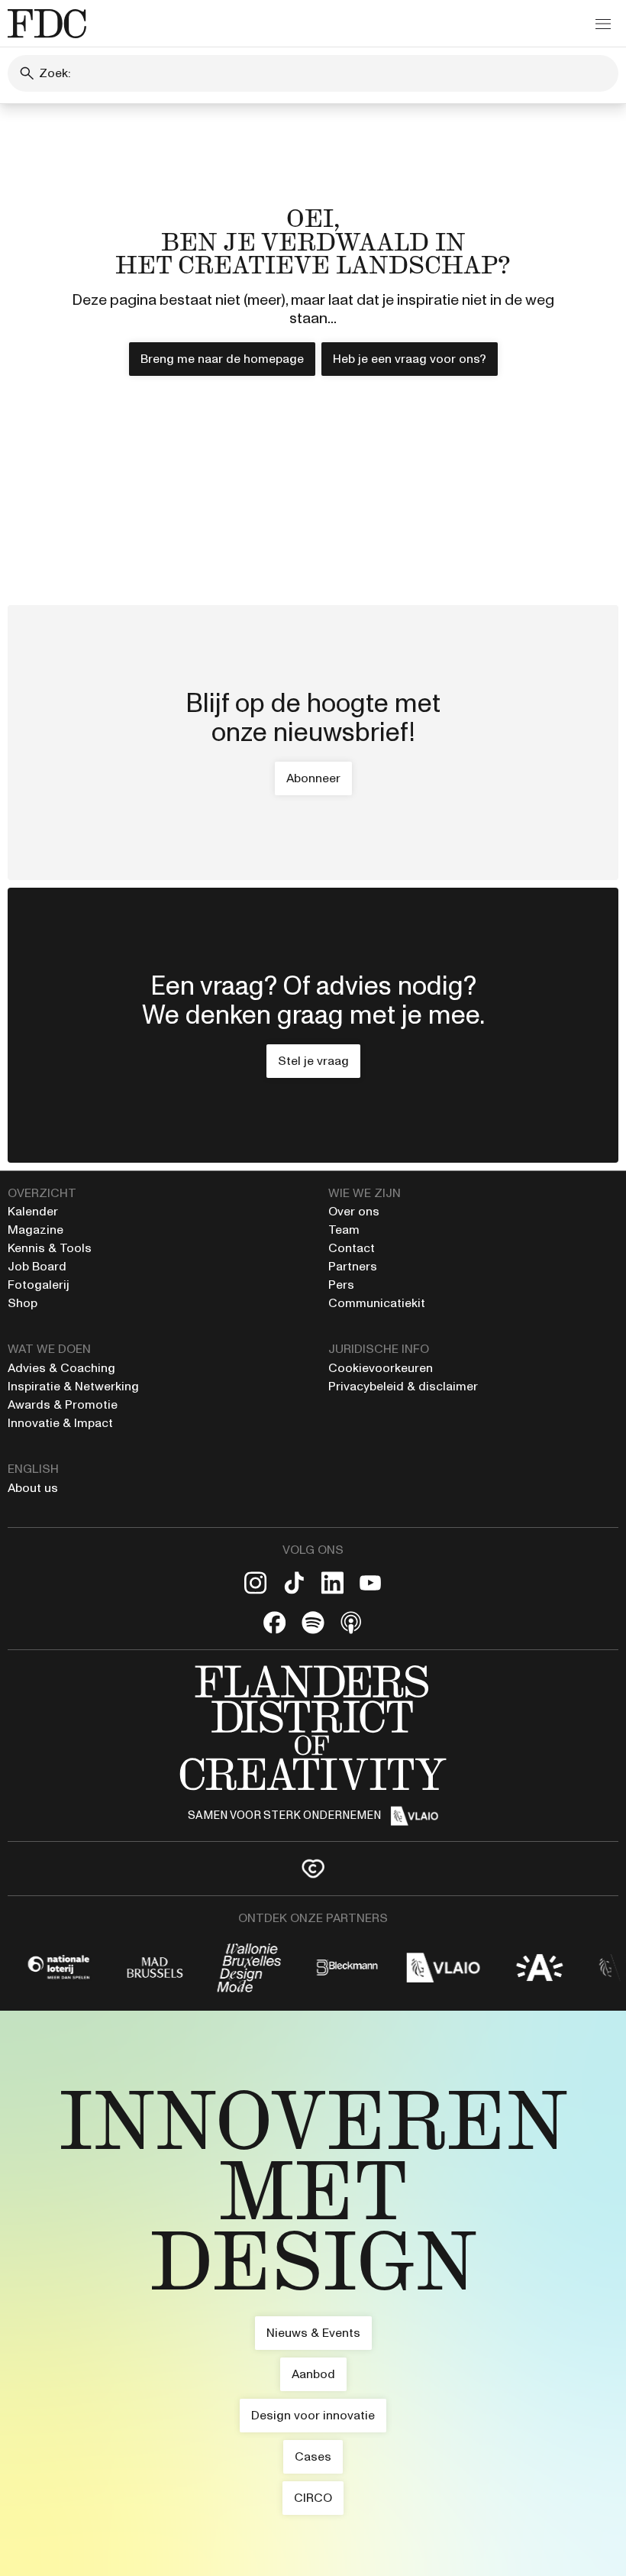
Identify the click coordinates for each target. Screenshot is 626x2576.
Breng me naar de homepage (222, 359)
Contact (352, 1248)
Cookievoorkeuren (381, 1368)
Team (344, 1230)
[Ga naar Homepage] (313, 2288)
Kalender (33, 1211)
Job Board (37, 1266)
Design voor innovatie (313, 2415)
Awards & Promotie (63, 1405)
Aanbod (313, 2374)
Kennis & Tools (50, 1248)
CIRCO (313, 2498)
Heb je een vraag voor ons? (410, 359)
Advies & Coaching (63, 1368)
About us (33, 1488)
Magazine (35, 1230)
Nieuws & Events (313, 2333)
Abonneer (313, 778)
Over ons (354, 1211)
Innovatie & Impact (60, 1423)
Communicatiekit (377, 1303)
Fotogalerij (39, 1285)
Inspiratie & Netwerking (73, 1386)
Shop (23, 1303)
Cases (313, 2456)
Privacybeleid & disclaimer (403, 1386)
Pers (341, 1285)
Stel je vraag (313, 1061)
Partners (353, 1266)
